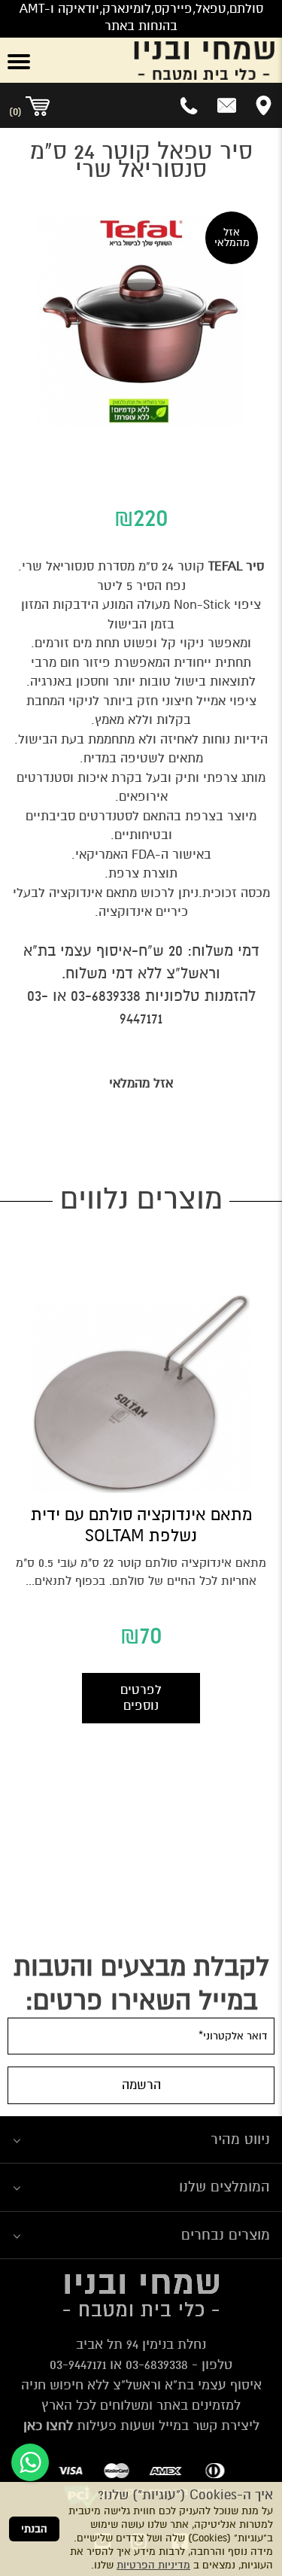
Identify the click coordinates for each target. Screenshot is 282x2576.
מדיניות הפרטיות (153, 2565)
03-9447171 (78, 2365)
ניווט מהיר (240, 2139)
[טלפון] (190, 105)
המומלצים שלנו (224, 2187)
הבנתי (34, 2529)
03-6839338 (106, 996)
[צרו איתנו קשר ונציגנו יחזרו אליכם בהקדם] (227, 105)
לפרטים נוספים (141, 1698)
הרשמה (141, 2085)
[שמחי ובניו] (165, 60)
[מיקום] (264, 105)
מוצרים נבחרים (226, 2235)
